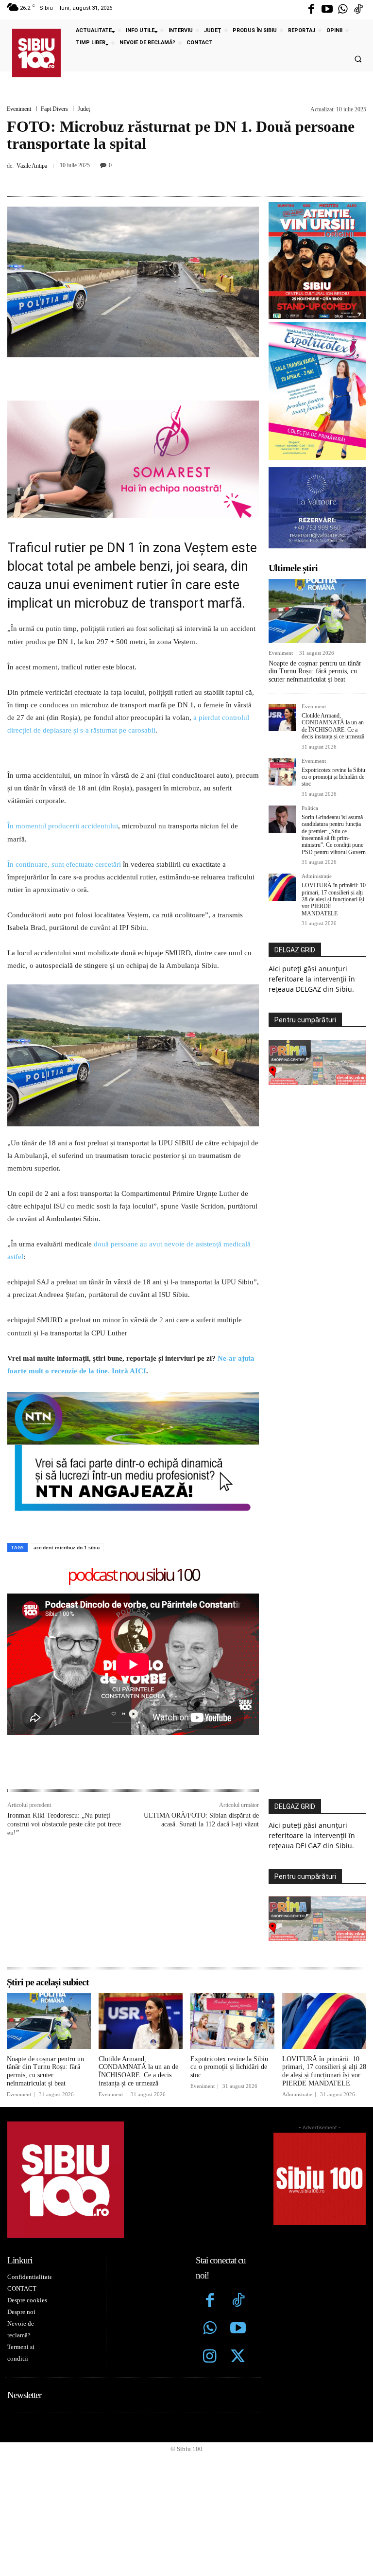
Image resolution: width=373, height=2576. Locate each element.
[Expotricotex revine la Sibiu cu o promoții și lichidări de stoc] (282, 772)
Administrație (317, 876)
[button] (358, 59)
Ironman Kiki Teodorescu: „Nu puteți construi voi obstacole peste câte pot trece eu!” (64, 1824)
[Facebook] (311, 10)
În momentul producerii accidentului (63, 826)
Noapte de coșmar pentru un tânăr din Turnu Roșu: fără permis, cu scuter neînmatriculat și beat (315, 672)
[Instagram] (210, 2357)
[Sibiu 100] (36, 53)
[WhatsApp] (195, 178)
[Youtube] (327, 10)
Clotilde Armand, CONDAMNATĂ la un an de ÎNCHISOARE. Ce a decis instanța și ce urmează (333, 726)
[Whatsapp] (343, 10)
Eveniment (19, 109)
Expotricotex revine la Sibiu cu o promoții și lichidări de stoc (333, 777)
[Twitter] (238, 2357)
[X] (150, 178)
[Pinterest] (172, 178)
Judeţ (84, 109)
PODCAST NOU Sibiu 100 (133, 1575)
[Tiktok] (358, 10)
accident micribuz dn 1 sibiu (67, 1547)
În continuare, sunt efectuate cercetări (64, 864)
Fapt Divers (54, 109)
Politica (310, 808)
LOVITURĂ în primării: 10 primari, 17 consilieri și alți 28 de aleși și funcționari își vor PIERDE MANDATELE (334, 899)
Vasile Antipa (32, 166)
